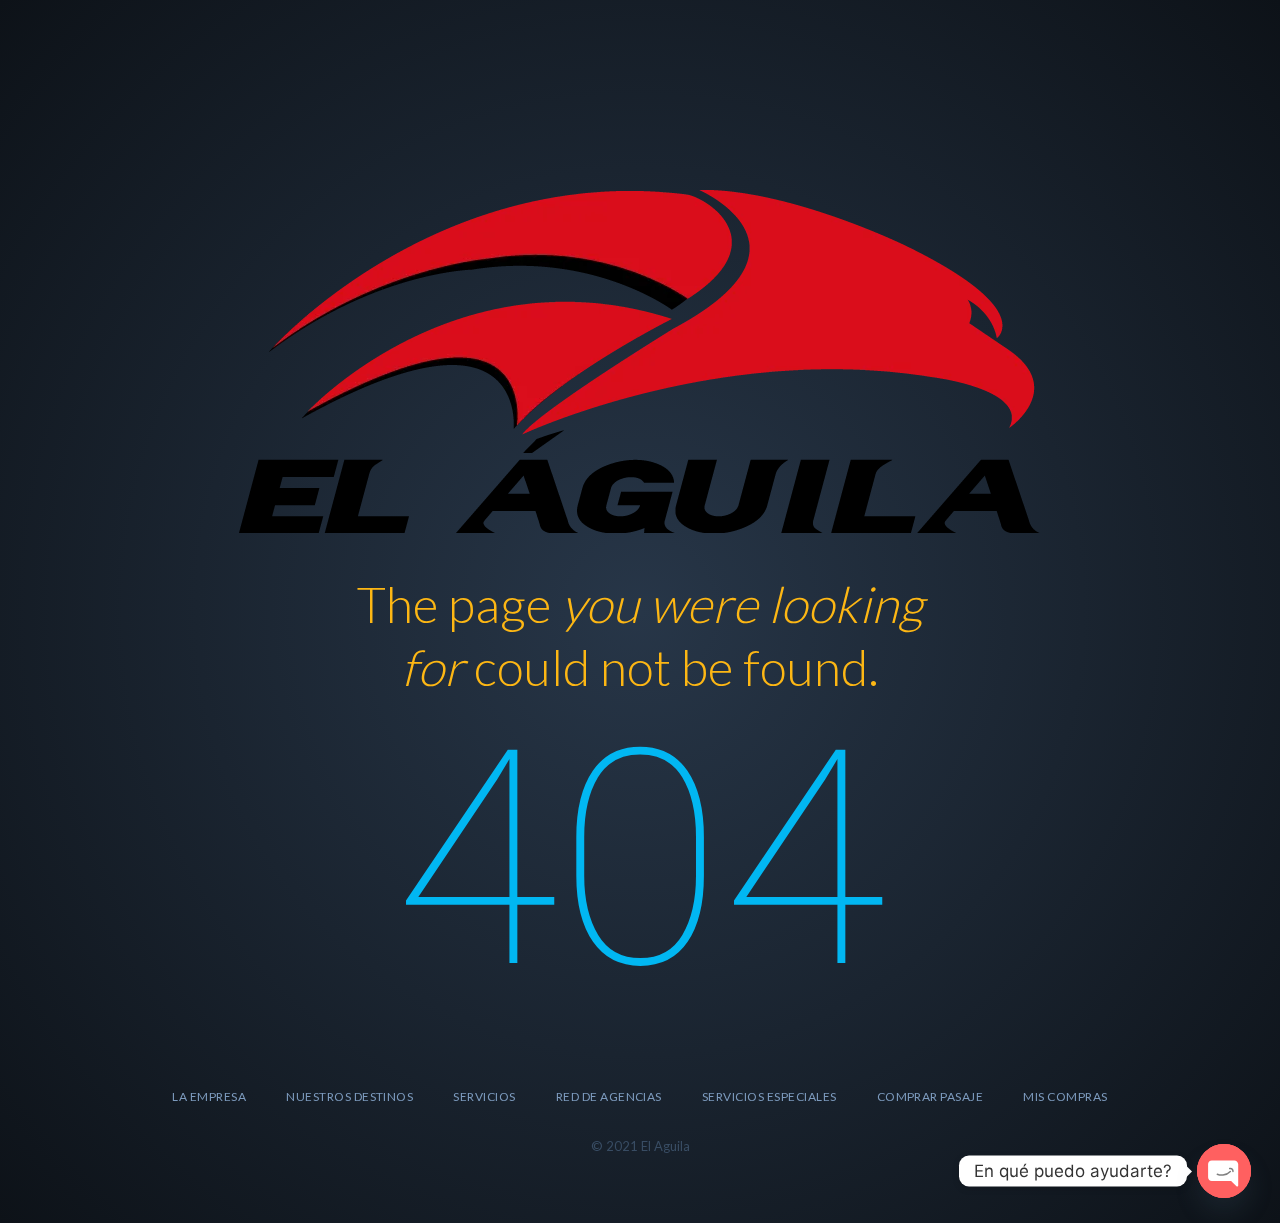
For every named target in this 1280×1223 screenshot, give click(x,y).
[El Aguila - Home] (640, 358)
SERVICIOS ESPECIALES (769, 1096)
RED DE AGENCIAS (609, 1096)
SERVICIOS (484, 1096)
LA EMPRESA (209, 1096)
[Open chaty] (1224, 1171)
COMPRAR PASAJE (930, 1096)
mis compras (1065, 1096)
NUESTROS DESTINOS (349, 1096)
